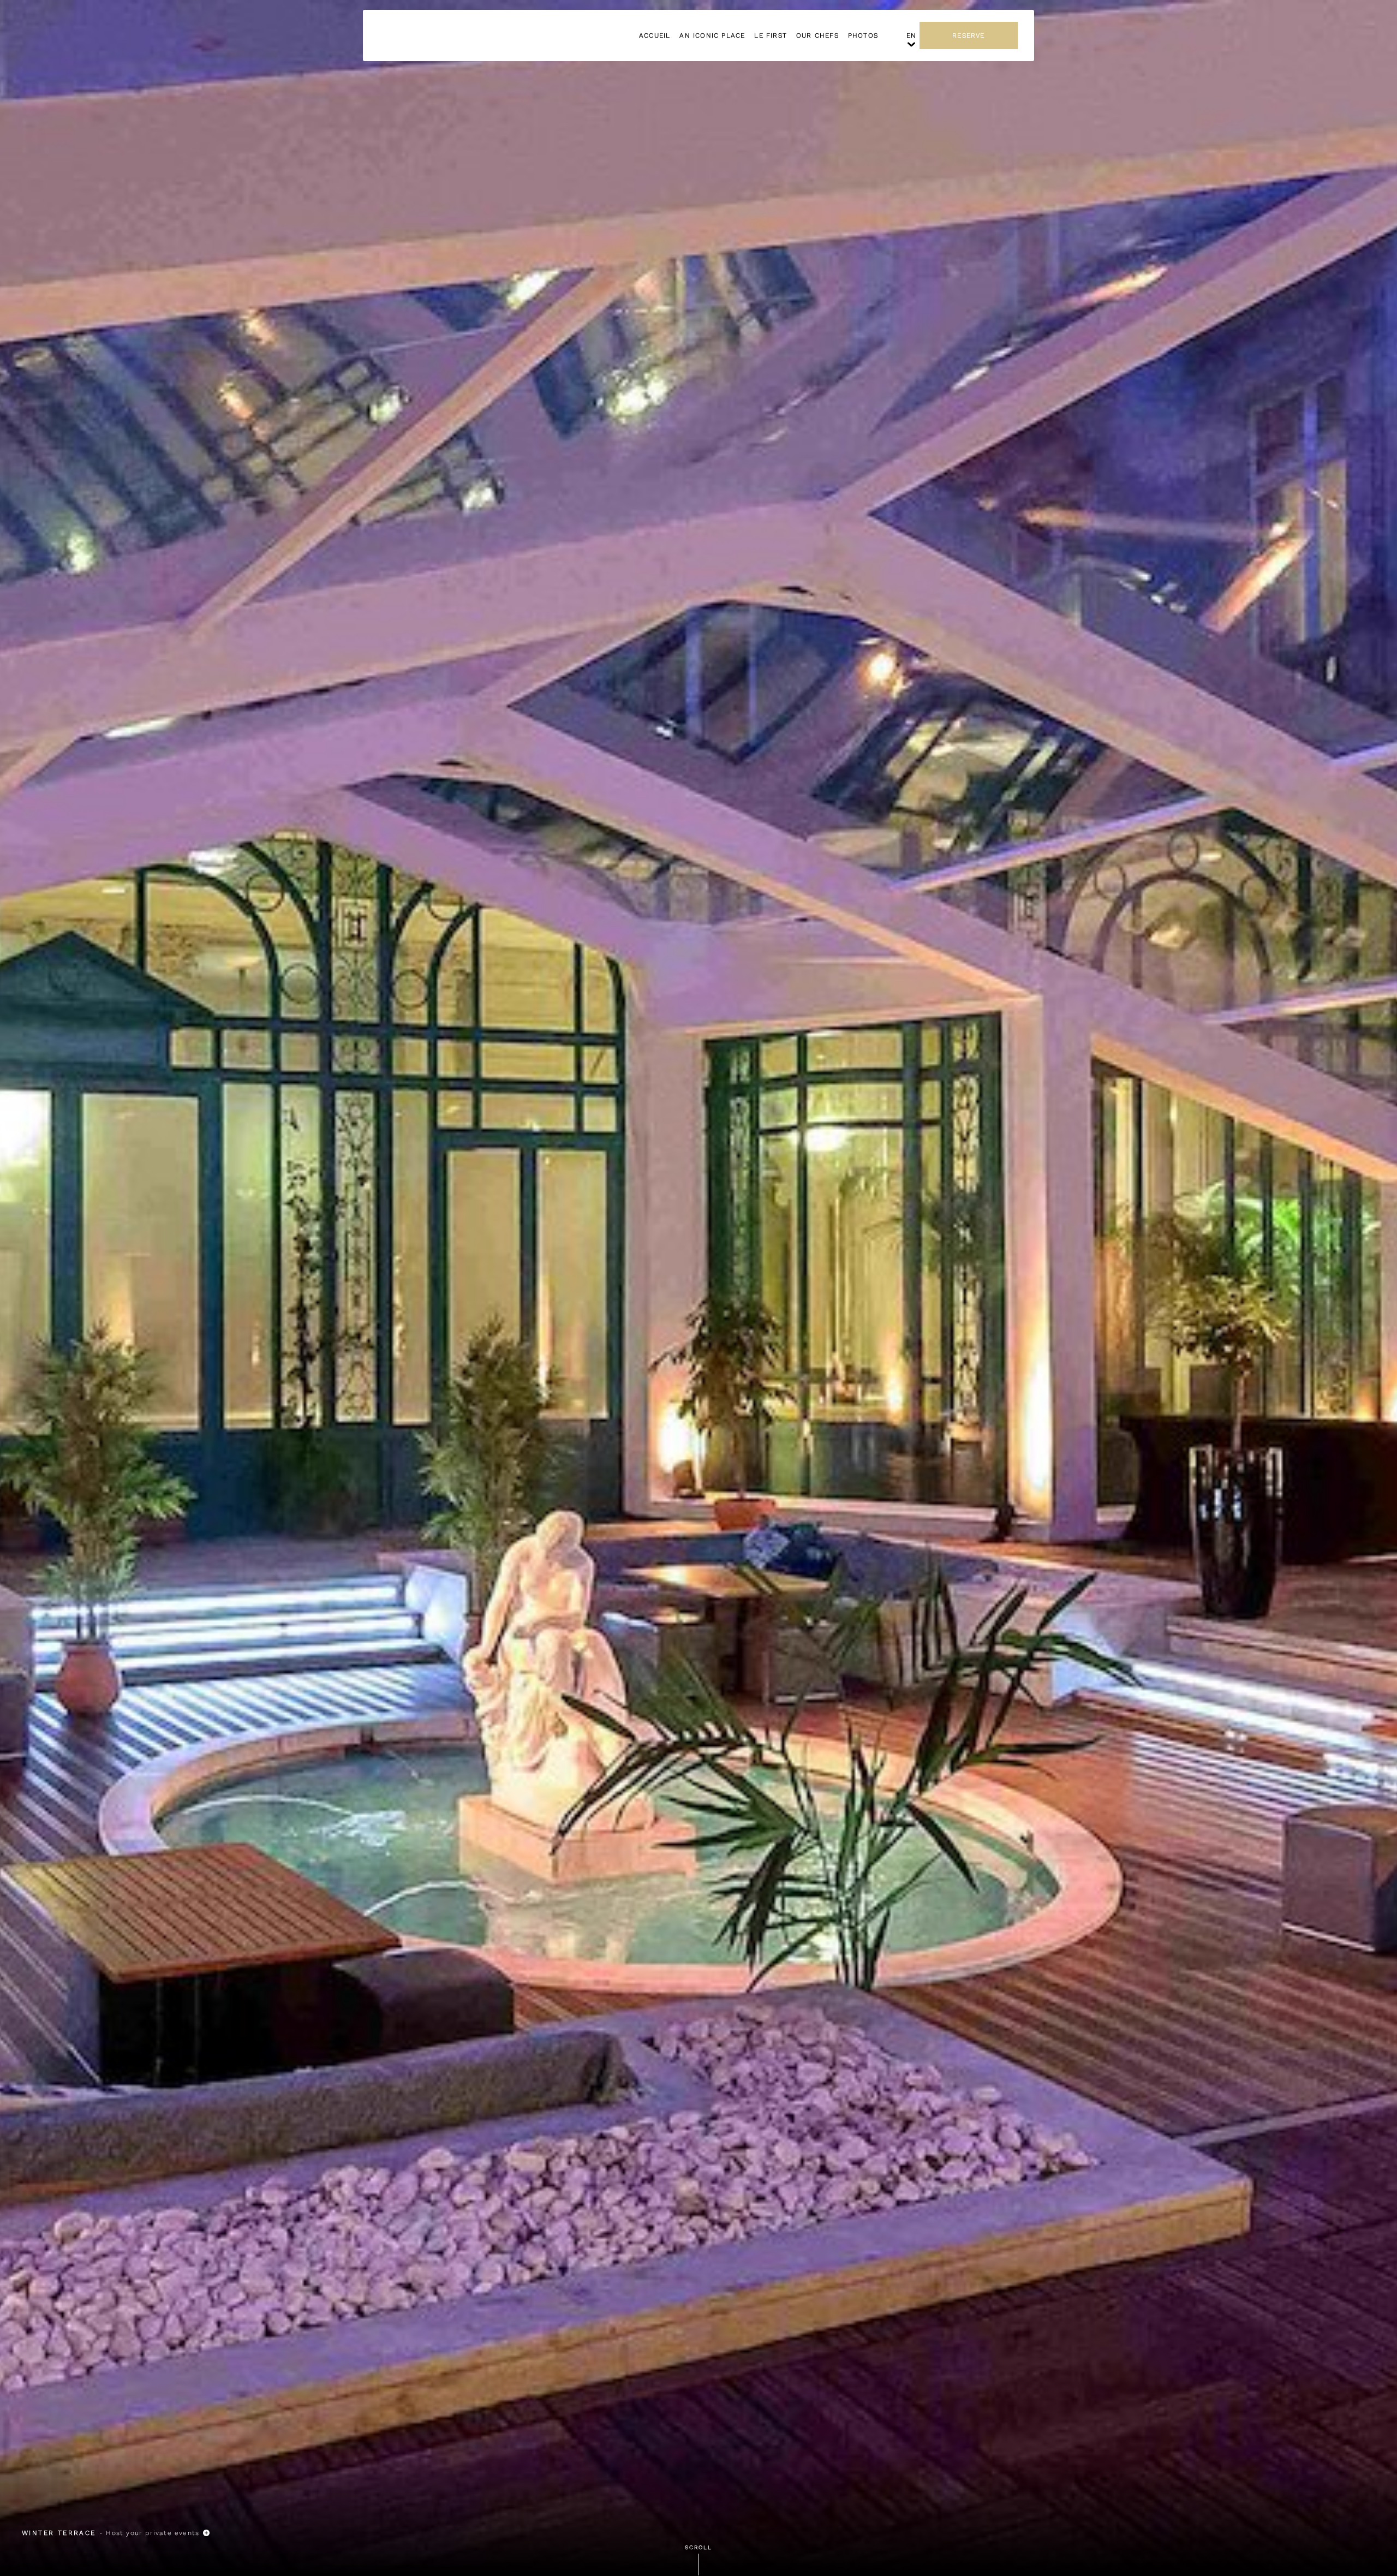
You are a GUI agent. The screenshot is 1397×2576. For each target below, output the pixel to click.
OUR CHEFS (817, 35)
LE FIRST (771, 35)
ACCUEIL (655, 35)
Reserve (968, 35)
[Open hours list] (206, 2533)
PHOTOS (863, 35)
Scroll (698, 2547)
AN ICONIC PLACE (712, 35)
